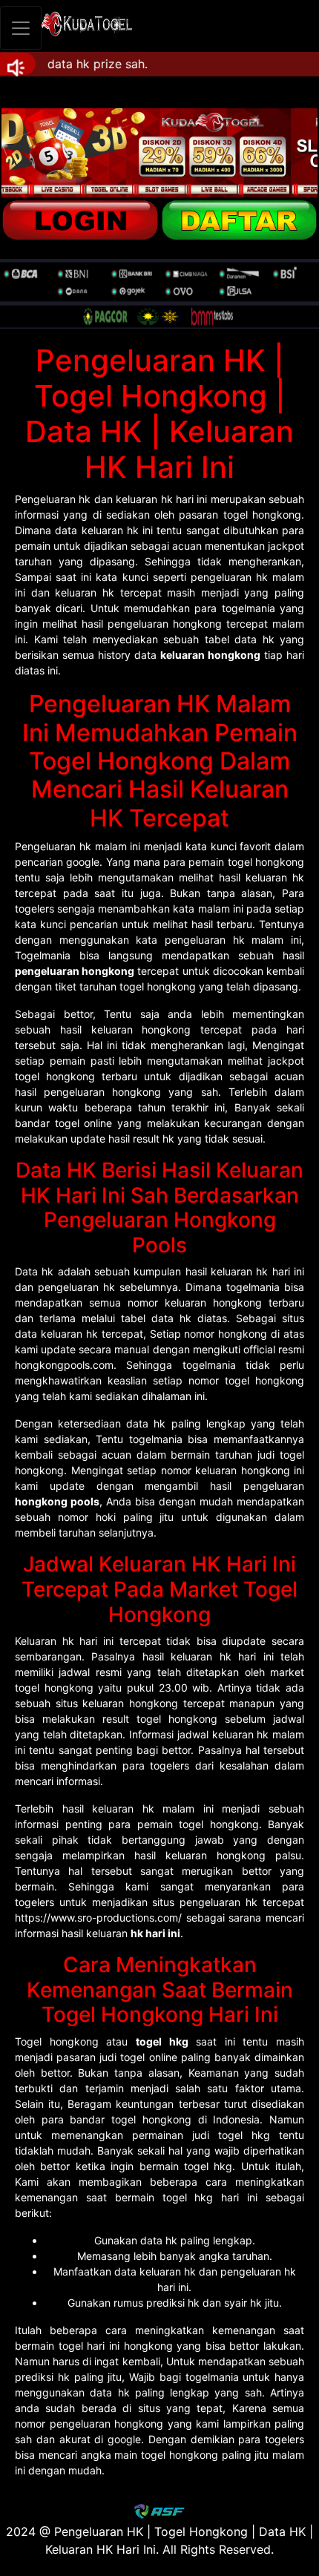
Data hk (34, 1271)
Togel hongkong (57, 2041)
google (124, 2439)
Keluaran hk (45, 1641)
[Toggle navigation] (21, 28)
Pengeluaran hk (53, 499)
